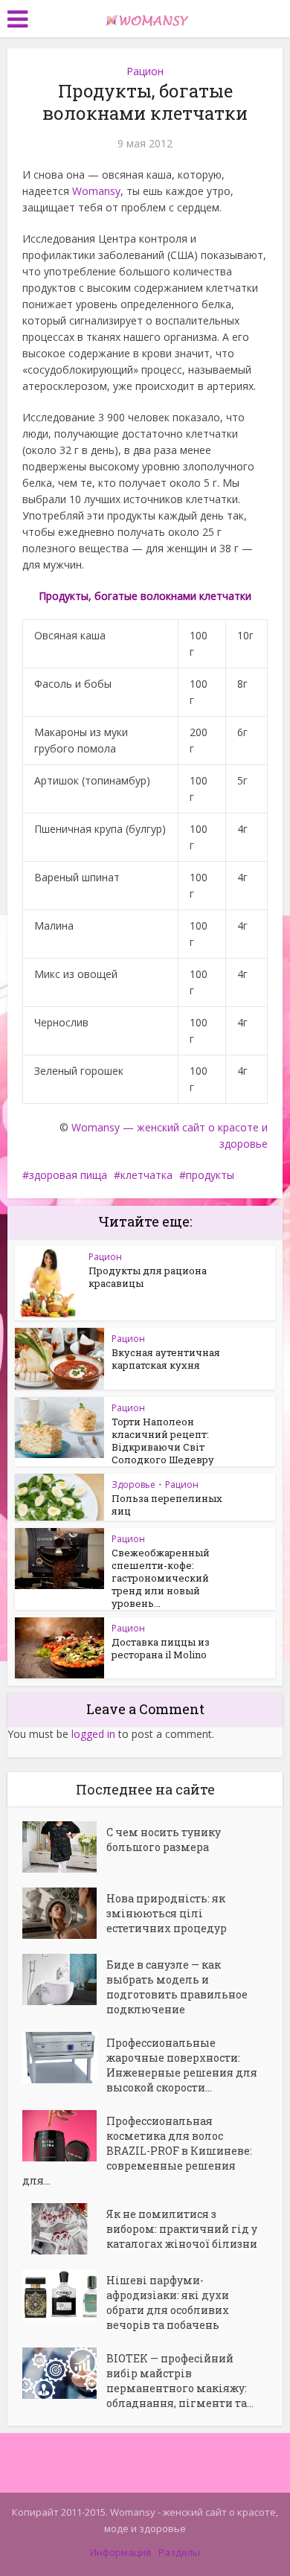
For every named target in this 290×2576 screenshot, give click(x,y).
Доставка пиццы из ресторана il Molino (161, 1648)
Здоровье (133, 1484)
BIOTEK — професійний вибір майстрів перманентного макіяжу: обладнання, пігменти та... (180, 2381)
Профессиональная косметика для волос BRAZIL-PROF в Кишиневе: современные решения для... (137, 2151)
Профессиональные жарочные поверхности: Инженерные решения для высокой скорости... (182, 2065)
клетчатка (146, 1175)
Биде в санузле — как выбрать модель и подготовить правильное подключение (177, 1987)
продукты (210, 1175)
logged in (93, 1734)
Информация (120, 2552)
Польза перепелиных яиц (167, 1505)
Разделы (179, 2552)
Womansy (96, 191)
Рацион (145, 71)
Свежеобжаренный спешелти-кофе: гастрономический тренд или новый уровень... (161, 1578)
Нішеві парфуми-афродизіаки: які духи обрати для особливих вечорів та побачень (168, 2302)
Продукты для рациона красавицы (148, 1277)
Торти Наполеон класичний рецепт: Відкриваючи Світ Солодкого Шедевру (163, 1441)
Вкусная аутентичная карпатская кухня (166, 1359)
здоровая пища (68, 1175)
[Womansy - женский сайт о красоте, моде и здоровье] (145, 17)
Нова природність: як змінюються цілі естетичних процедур (167, 1913)
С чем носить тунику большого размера (164, 1840)
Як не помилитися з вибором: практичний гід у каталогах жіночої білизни (182, 2229)
